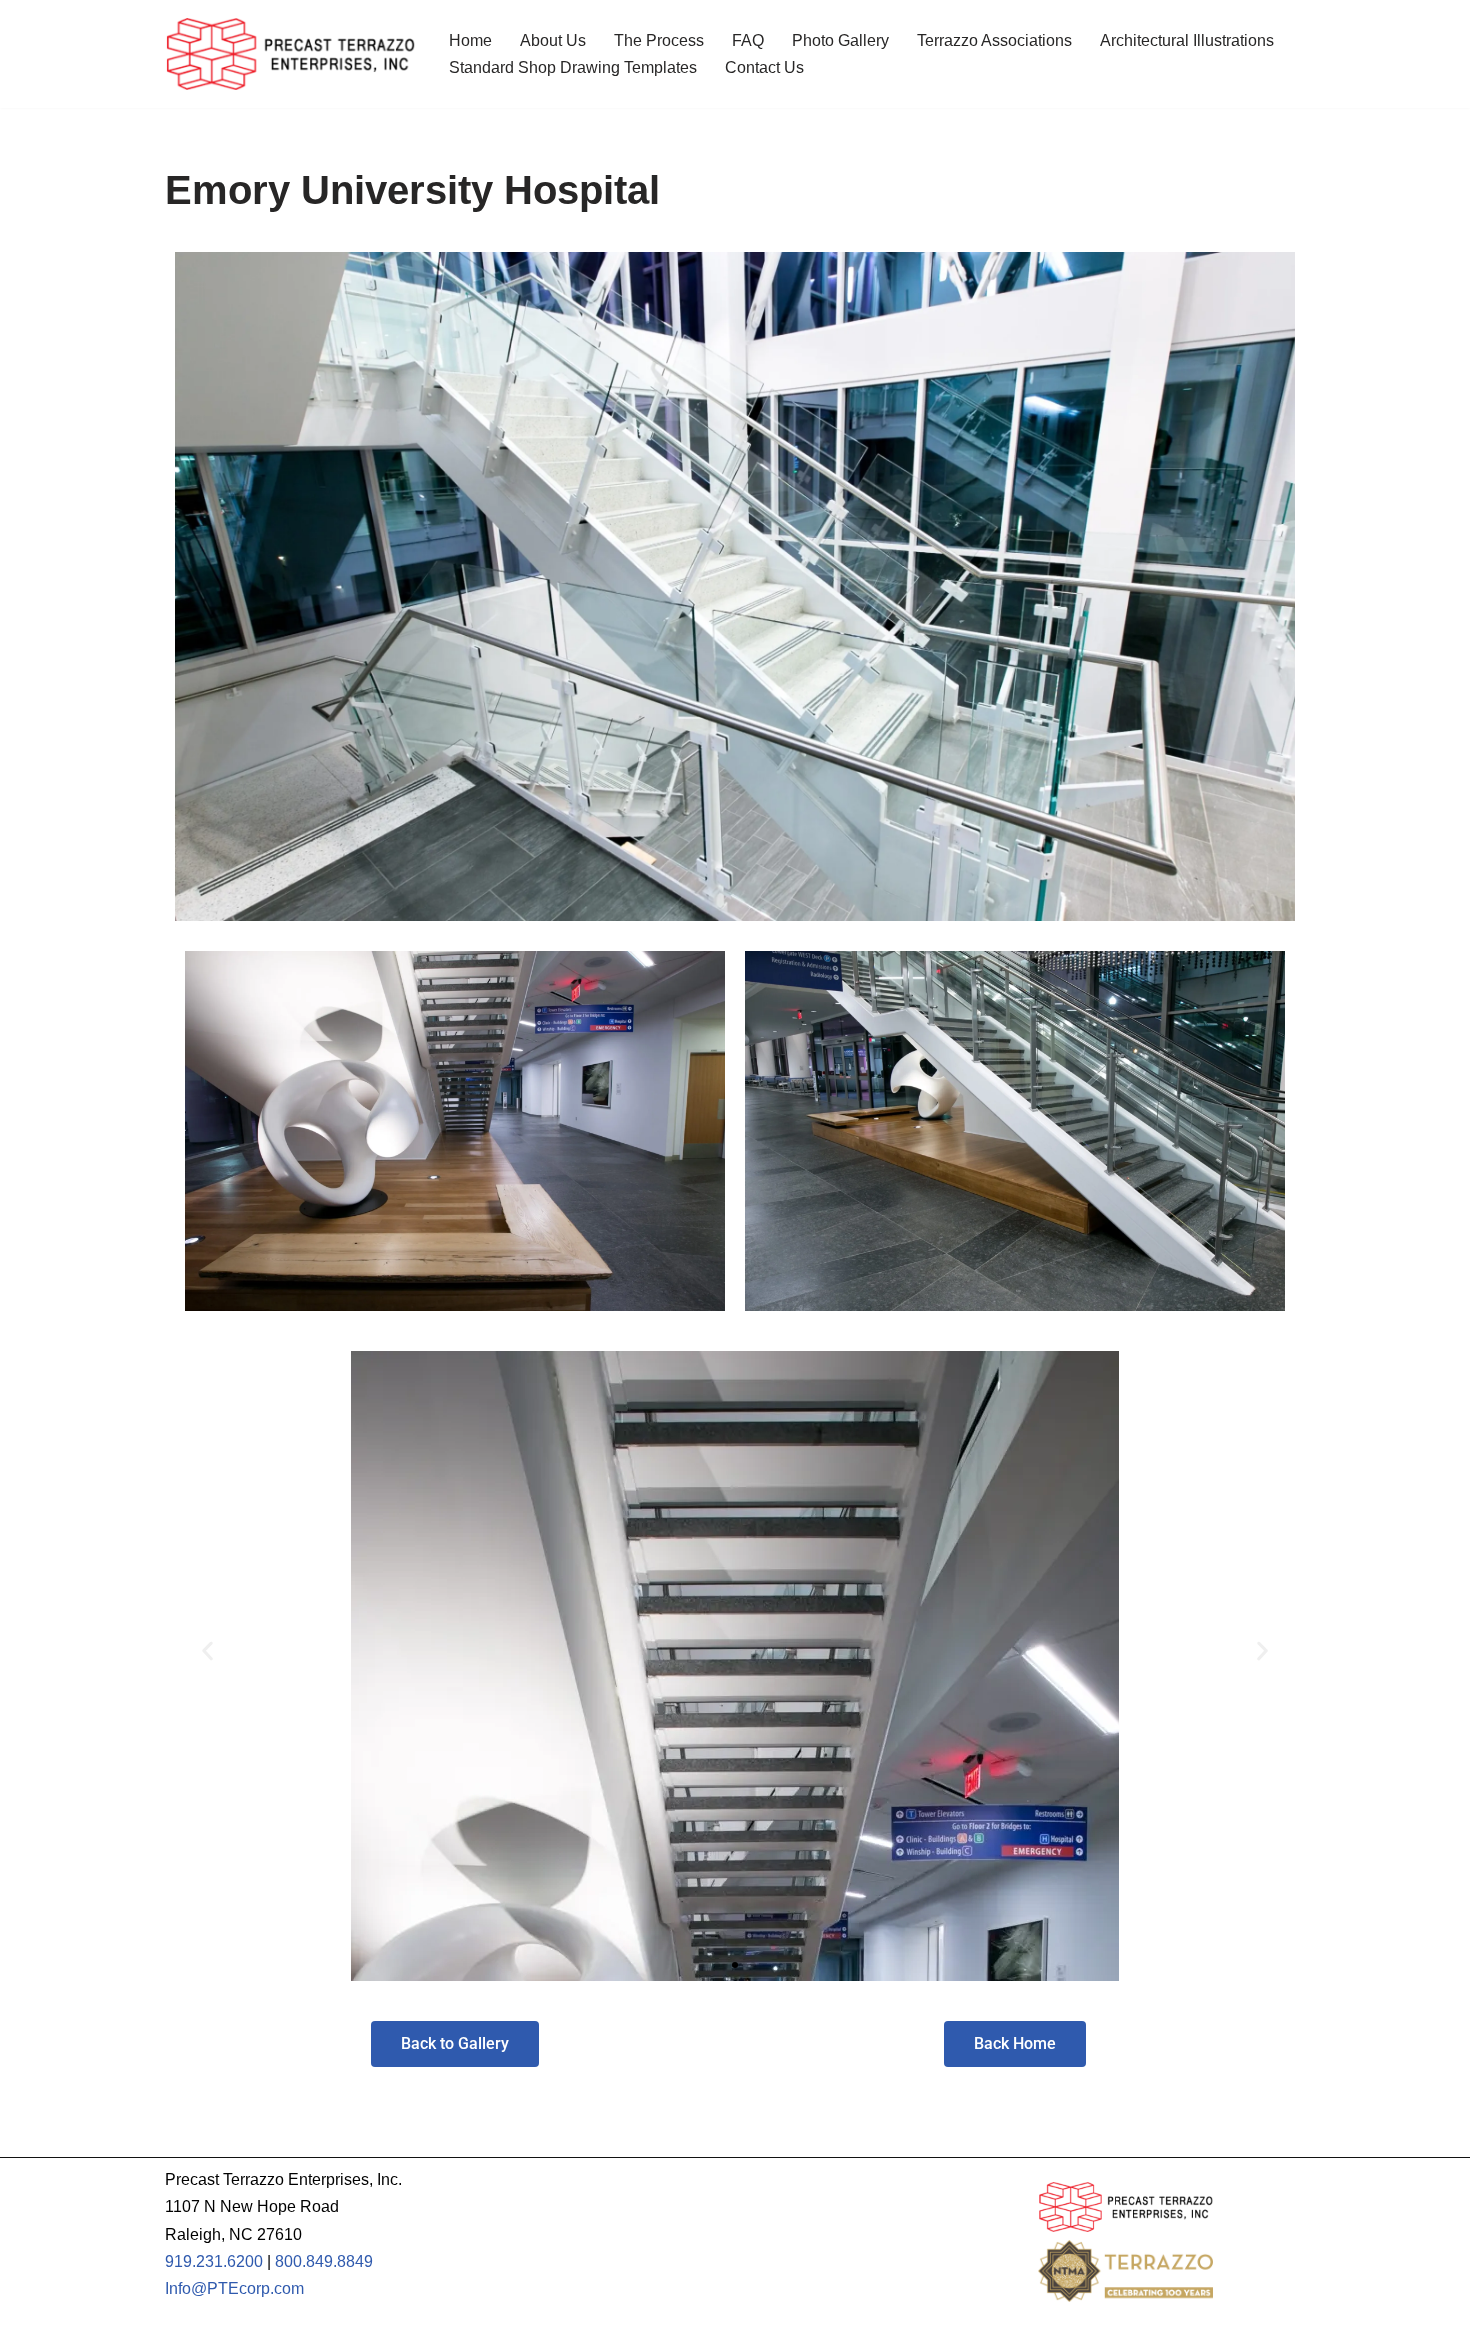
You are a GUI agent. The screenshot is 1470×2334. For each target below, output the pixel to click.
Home (470, 40)
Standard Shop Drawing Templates (573, 67)
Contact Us (764, 67)
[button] (207, 1651)
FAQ (748, 40)
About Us (553, 40)
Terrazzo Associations (994, 40)
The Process (659, 40)
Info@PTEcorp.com (234, 2288)
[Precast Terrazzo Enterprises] (290, 54)
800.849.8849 (324, 2261)
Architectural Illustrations (1187, 40)
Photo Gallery (840, 40)
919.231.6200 (214, 2261)
